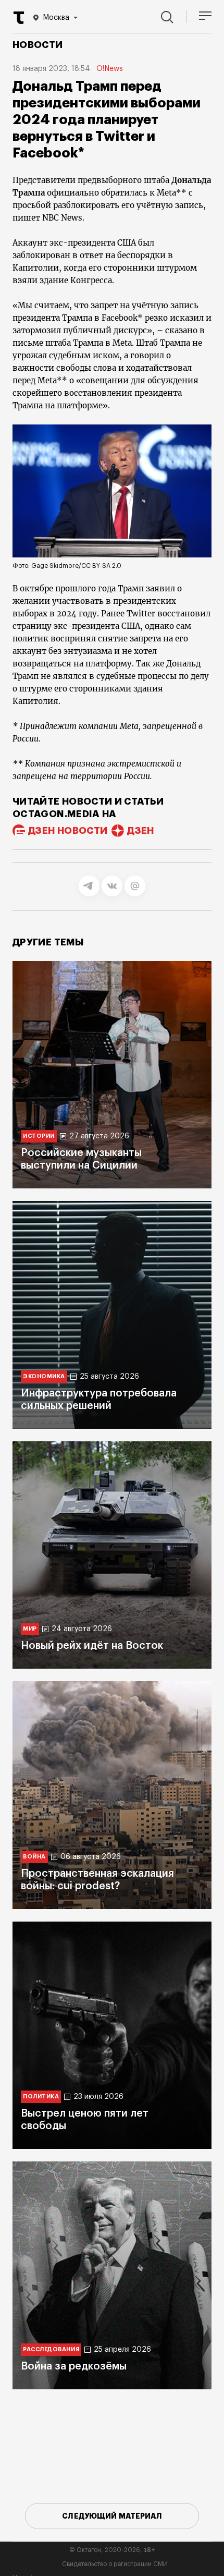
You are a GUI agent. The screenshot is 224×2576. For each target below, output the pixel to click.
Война (34, 1857)
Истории (39, 1136)
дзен (140, 831)
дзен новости (68, 831)
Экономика (44, 1376)
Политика (41, 2097)
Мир (30, 1629)
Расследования (51, 2349)
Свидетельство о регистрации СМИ (115, 2564)
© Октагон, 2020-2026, (112, 2550)
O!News (110, 69)
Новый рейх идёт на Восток (92, 1646)
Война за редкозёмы (74, 2366)
